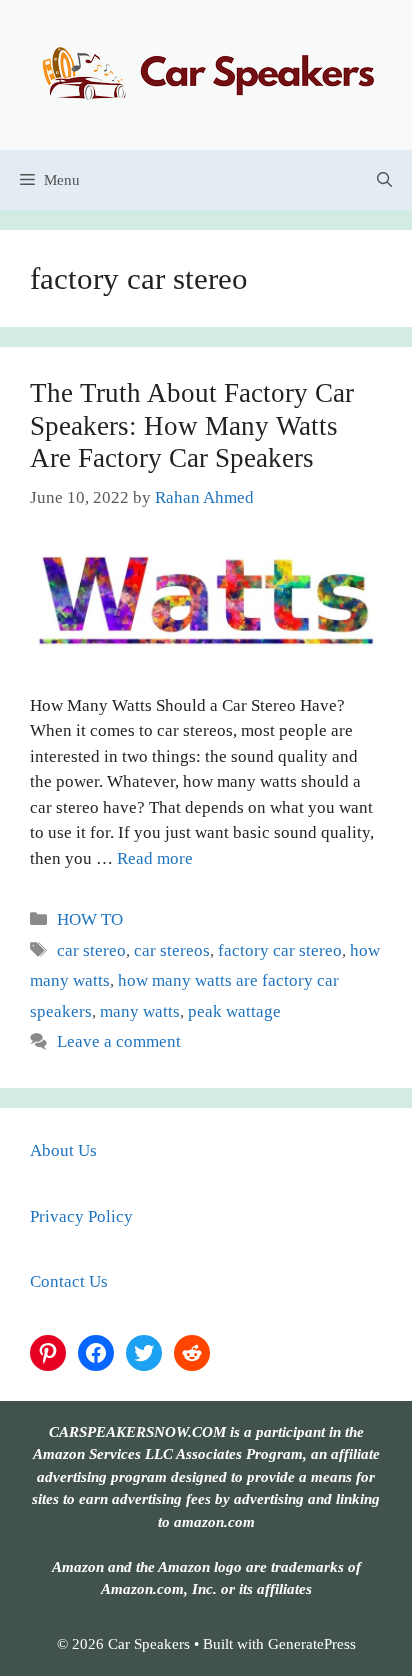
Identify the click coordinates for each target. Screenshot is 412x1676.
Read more (155, 858)
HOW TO (90, 919)
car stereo (91, 950)
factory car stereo (280, 950)
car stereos (172, 950)
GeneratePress (312, 1644)
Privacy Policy (81, 1216)
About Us (63, 1150)
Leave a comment (119, 1041)
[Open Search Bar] (384, 180)
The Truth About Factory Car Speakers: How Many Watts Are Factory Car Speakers (192, 425)
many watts (140, 1011)
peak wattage (234, 1011)
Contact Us (69, 1281)
